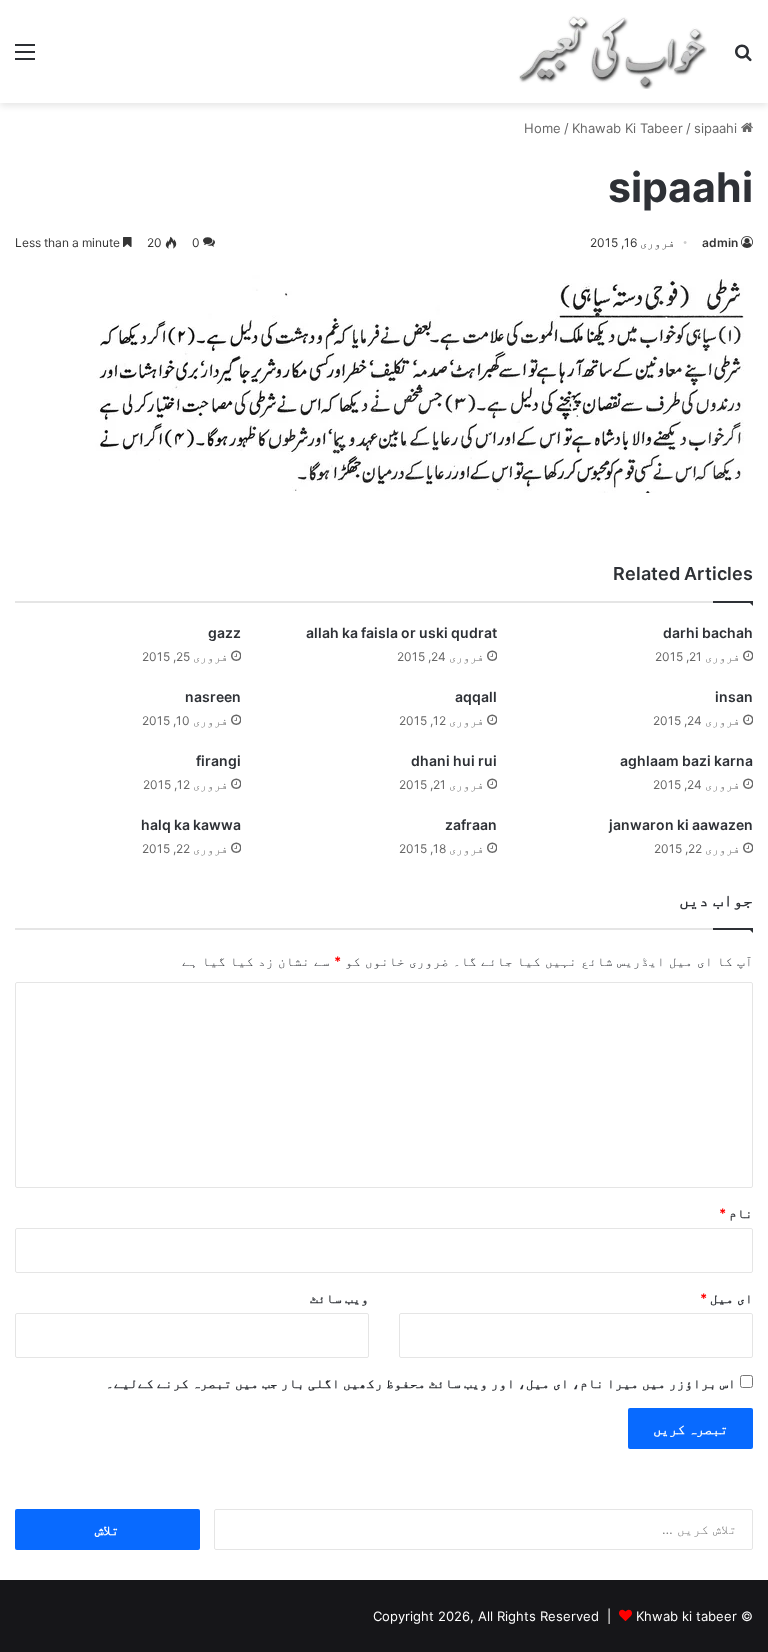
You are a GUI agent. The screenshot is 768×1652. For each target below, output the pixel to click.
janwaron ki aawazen (681, 824)
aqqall (476, 696)
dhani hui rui (454, 760)
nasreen (213, 696)
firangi (218, 760)
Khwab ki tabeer (686, 1616)
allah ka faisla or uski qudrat (401, 632)
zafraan (471, 824)
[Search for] (743, 58)
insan (734, 696)
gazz (224, 632)
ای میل (726, 1298)
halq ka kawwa (191, 824)
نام (736, 1213)
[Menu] (25, 58)
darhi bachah (708, 632)
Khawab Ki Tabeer (627, 128)
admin (720, 242)
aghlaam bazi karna (686, 760)
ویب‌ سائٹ (339, 1298)
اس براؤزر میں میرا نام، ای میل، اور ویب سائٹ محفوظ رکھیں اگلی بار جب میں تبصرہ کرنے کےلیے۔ (421, 1383)
